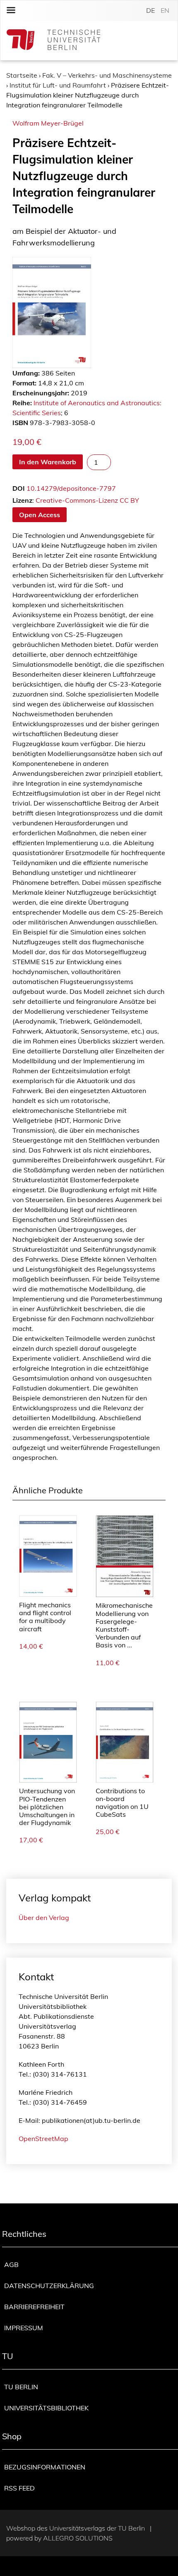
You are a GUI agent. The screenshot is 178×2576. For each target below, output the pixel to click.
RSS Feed (19, 2488)
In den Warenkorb (48, 462)
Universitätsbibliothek (46, 2408)
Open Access (40, 515)
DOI (19, 488)
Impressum (24, 2328)
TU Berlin (21, 2387)
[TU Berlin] (53, 41)
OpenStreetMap (43, 2139)
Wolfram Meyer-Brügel (48, 123)
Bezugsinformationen (45, 2467)
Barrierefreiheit (34, 2307)
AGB (11, 2265)
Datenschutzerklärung (49, 2286)
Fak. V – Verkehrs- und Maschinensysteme (107, 75)
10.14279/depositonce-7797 (71, 488)
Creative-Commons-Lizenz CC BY (87, 500)
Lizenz (22, 500)
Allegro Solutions (78, 2538)
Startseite (22, 75)
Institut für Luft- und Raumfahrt (58, 85)
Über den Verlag (44, 1918)
